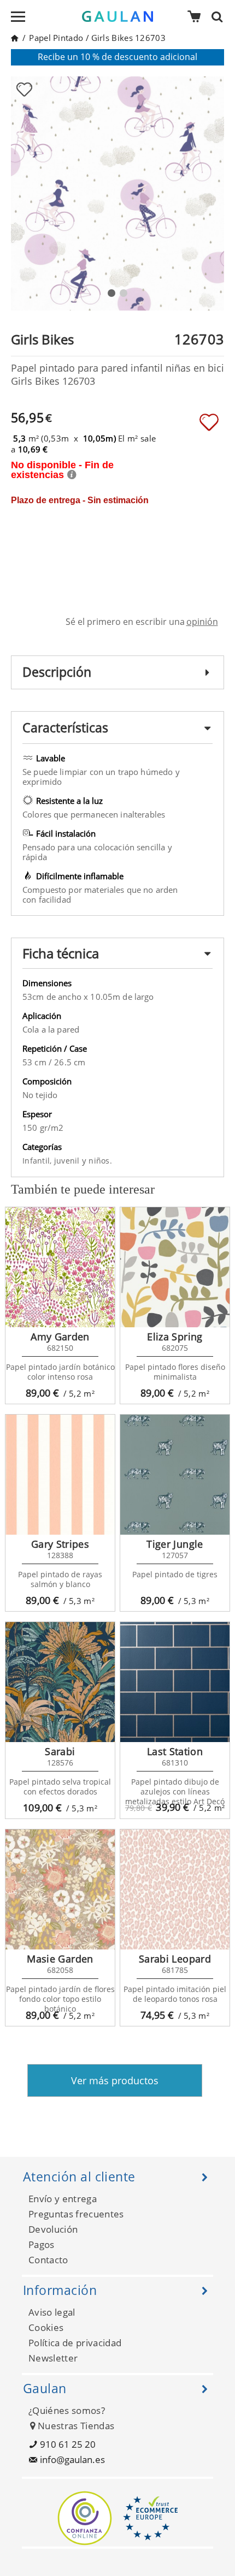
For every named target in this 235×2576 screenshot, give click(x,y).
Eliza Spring (175, 1337)
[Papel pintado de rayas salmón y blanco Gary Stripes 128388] (60, 1475)
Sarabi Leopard (175, 1959)
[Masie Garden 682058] (60, 1889)
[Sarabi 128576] (60, 1682)
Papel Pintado (56, 38)
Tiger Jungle (175, 1544)
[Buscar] (220, 16)
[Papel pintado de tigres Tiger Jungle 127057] (175, 1475)
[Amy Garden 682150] (60, 1267)
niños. (100, 1161)
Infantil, (38, 1161)
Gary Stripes (60, 1544)
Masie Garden (60, 1959)
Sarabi (60, 1751)
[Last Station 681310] (175, 1682)
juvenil (68, 1161)
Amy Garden (60, 1337)
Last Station (175, 1751)
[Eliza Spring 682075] (175, 1267)
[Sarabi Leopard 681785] (175, 1889)
